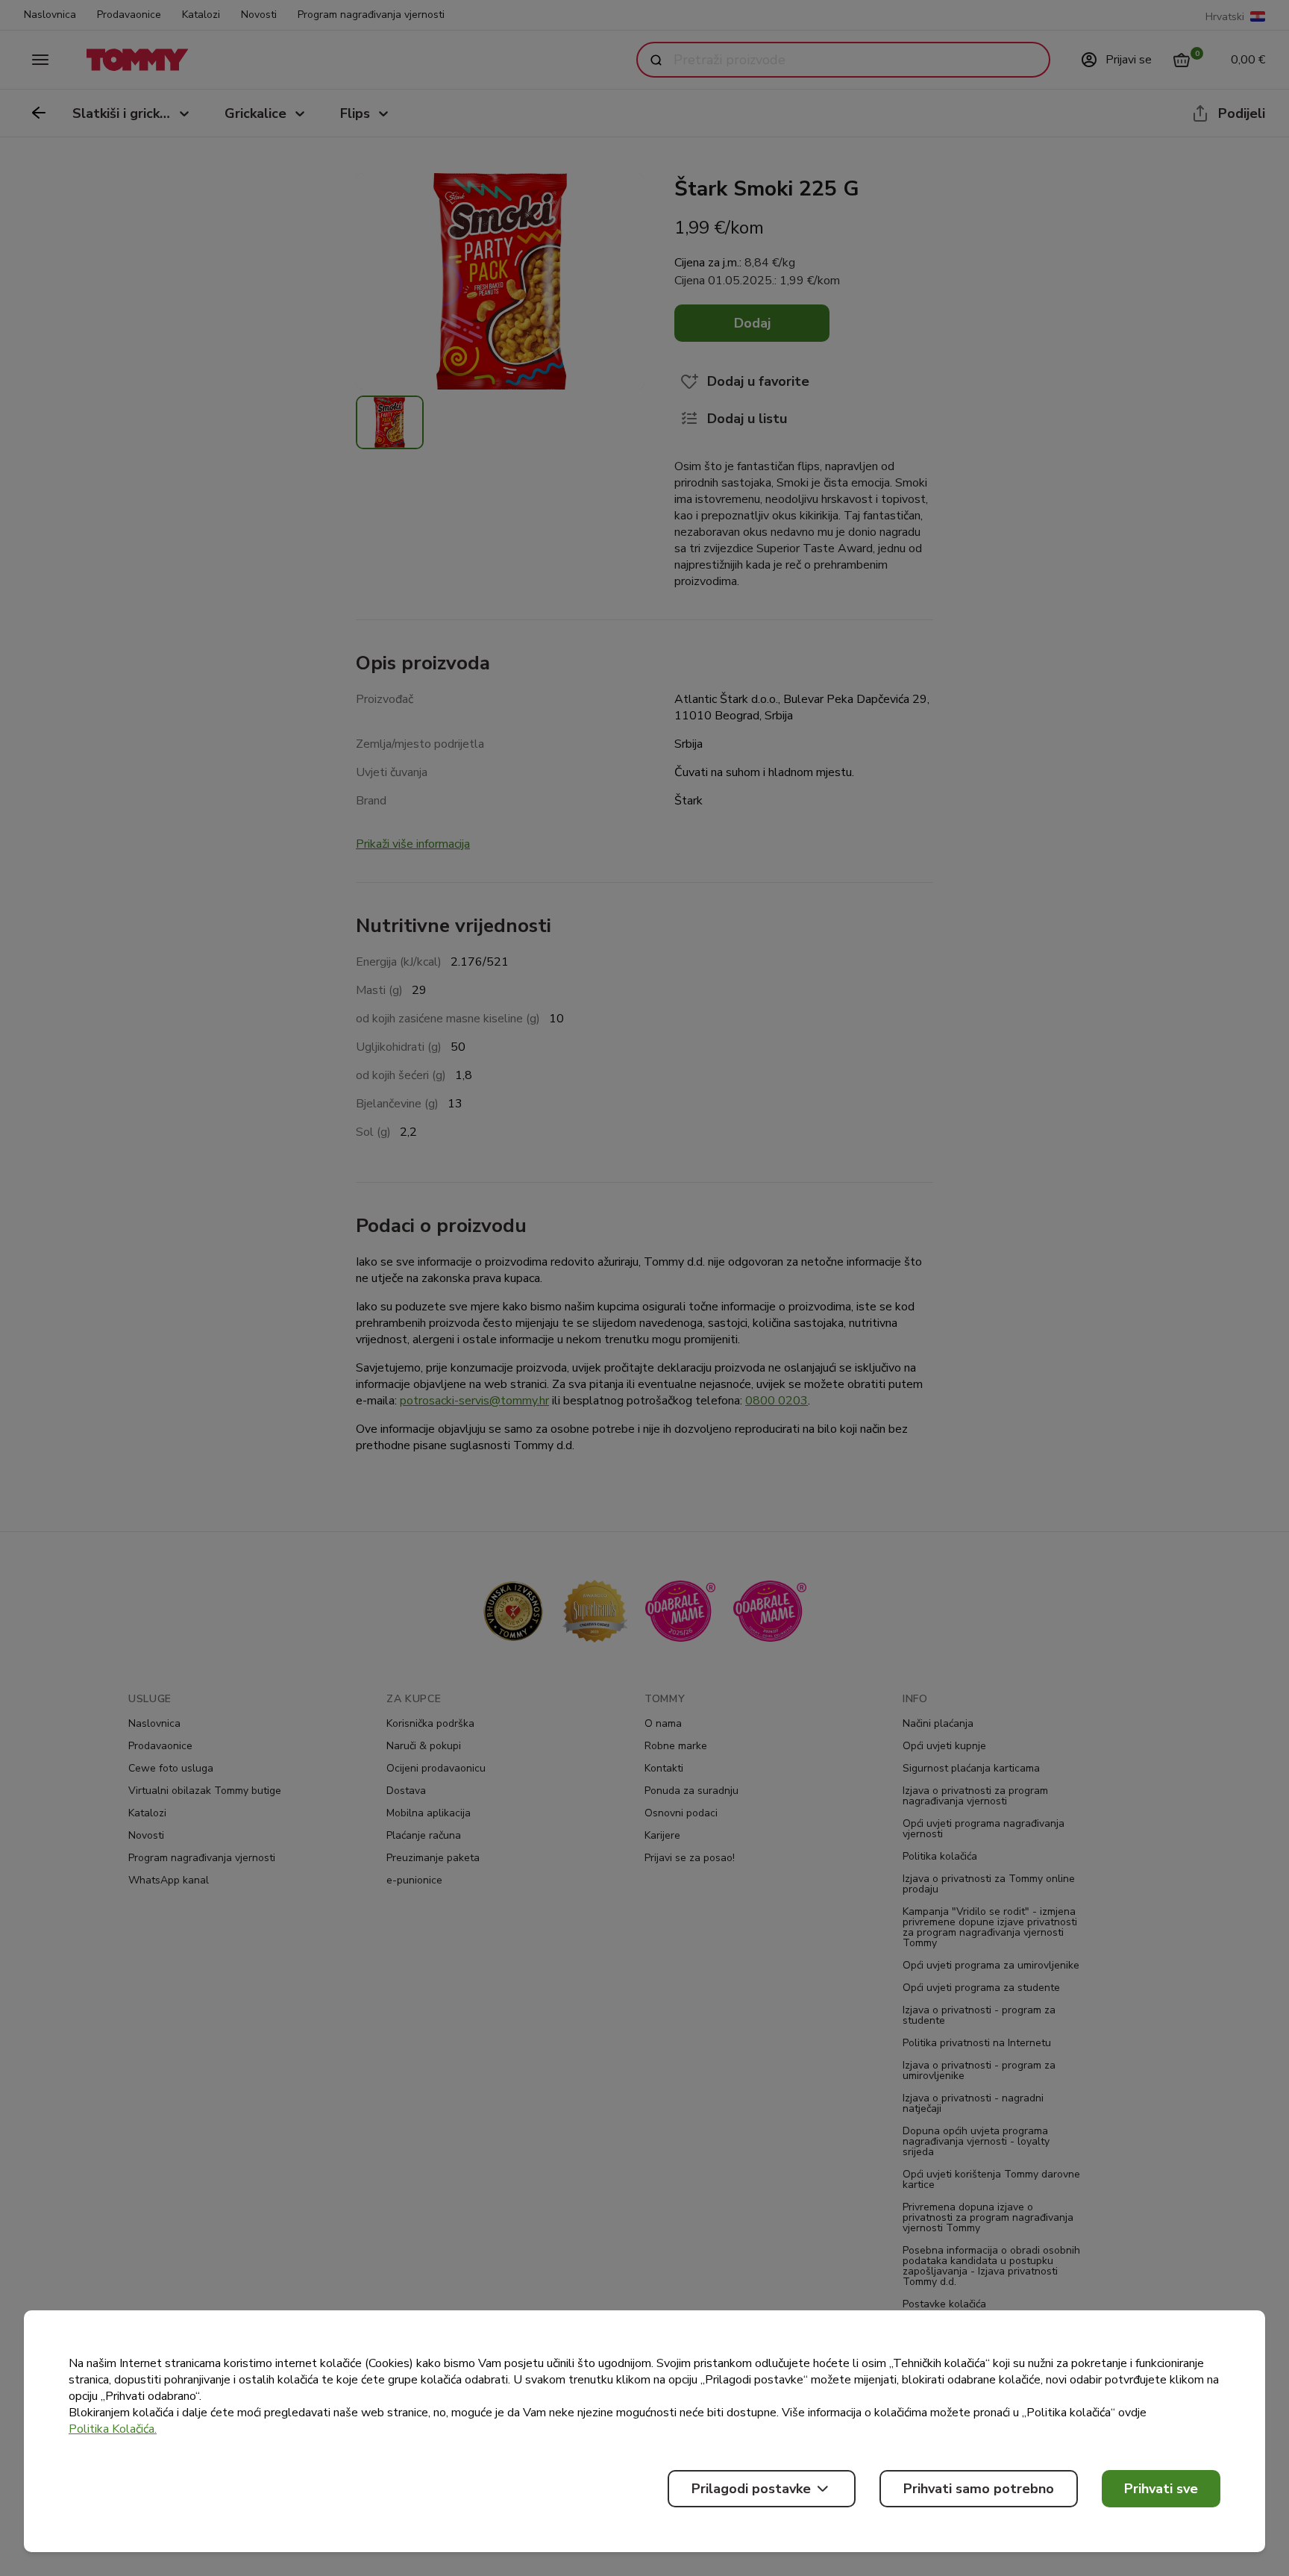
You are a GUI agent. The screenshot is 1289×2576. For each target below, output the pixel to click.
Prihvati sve (1161, 2489)
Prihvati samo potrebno (979, 2489)
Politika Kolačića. (113, 2429)
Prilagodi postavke (751, 2489)
